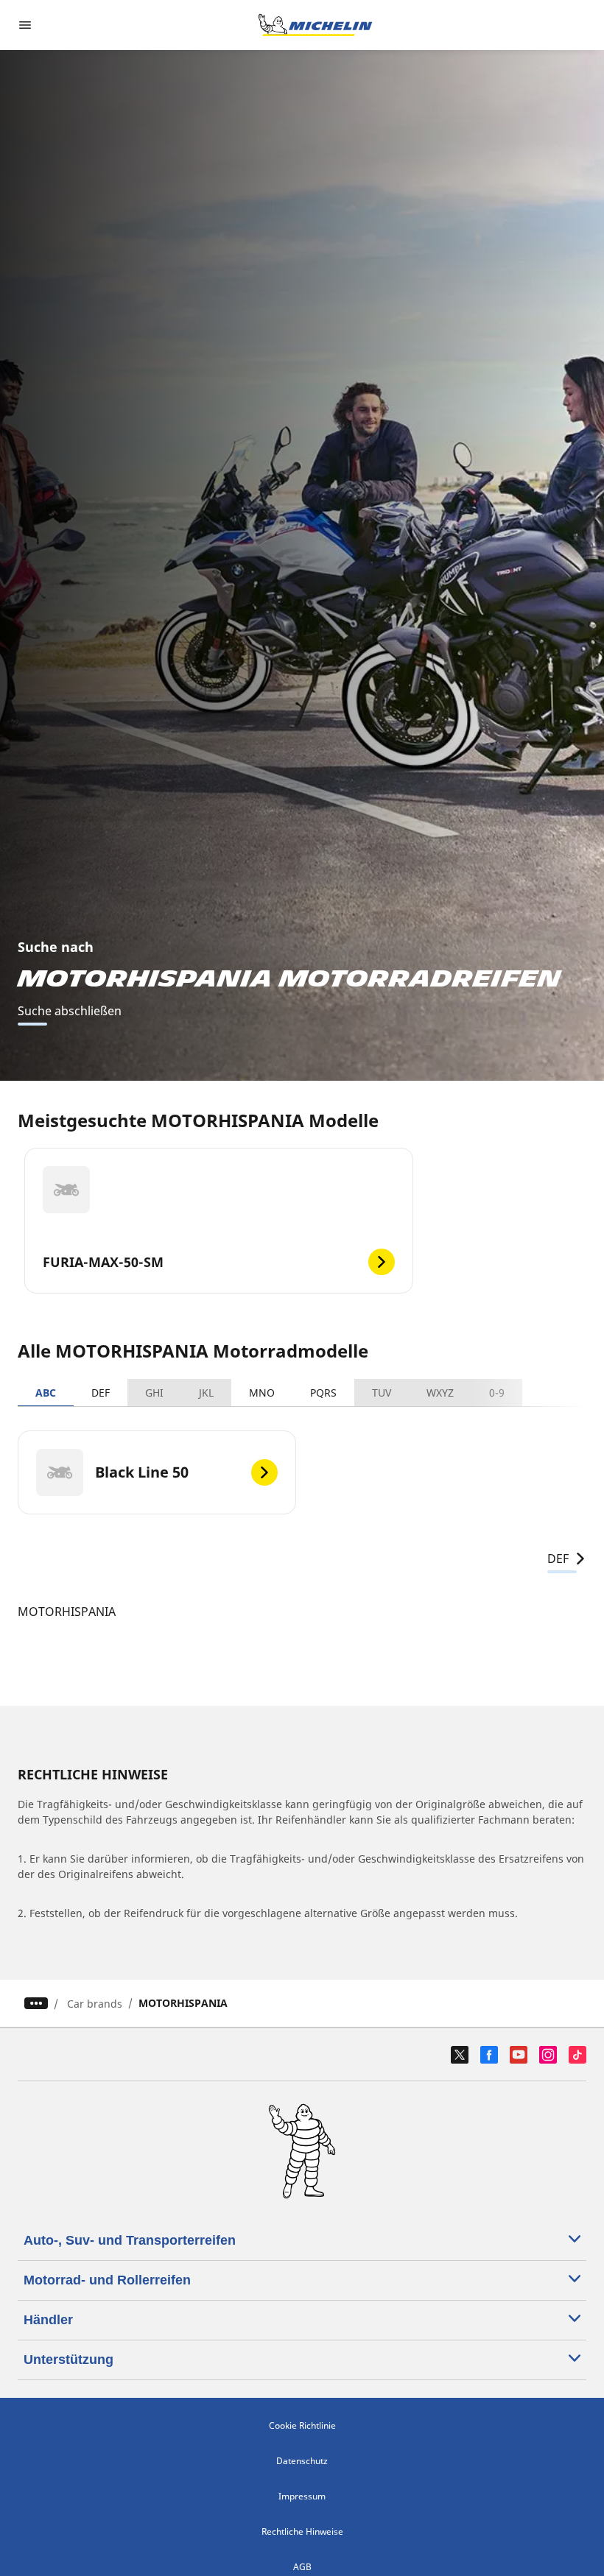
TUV (382, 1393)
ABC (46, 1393)
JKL (206, 1393)
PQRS (323, 1393)
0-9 (497, 1393)
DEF (101, 1393)
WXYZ (440, 1393)
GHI (154, 1393)
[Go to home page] (315, 25)
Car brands (95, 2004)
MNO (262, 1393)
